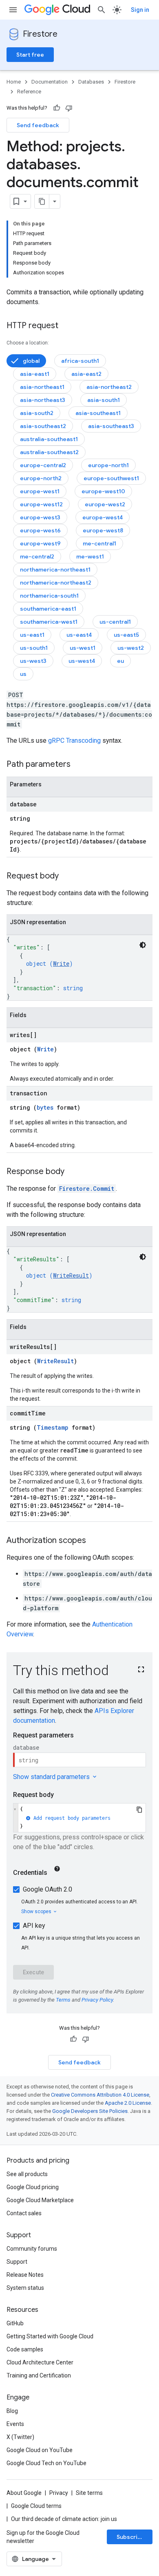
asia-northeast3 (43, 400)
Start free (30, 55)
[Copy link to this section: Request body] (67, 876)
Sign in (140, 10)
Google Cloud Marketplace (40, 2200)
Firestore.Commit (87, 1189)
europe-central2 (43, 465)
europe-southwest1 (111, 478)
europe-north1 (108, 465)
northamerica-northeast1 (55, 570)
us (23, 674)
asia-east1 (35, 374)
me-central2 (37, 556)
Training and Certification (39, 2375)
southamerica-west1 (49, 622)
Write (61, 964)
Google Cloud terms (36, 2506)
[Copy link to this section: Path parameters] (79, 765)
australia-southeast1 (49, 439)
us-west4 (82, 661)
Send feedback (38, 125)
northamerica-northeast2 (56, 583)
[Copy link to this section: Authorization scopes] (94, 1541)
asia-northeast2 (109, 387)
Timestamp (53, 1427)
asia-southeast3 (111, 426)
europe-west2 (105, 504)
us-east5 (126, 635)
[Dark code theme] (143, 945)
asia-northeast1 (42, 387)
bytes (45, 1107)
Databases (91, 82)
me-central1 (99, 543)
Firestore (40, 34)
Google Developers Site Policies (90, 2111)
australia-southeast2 (49, 452)
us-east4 (79, 635)
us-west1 (83, 648)
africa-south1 (80, 361)
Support (17, 2262)
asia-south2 (37, 413)
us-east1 (32, 635)
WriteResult (71, 1275)
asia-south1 (104, 400)
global (31, 361)
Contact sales (24, 2213)
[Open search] (102, 10)
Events (15, 2424)
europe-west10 (103, 491)
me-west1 (90, 556)
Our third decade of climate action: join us (64, 2519)
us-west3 (33, 661)
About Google (24, 2493)
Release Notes (25, 2275)
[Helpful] (57, 108)
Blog (12, 2411)
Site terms (89, 2493)
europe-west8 (103, 530)
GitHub (15, 2323)
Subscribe (131, 2537)
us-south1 (34, 648)
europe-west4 (103, 517)
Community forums (32, 2249)
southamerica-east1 (48, 609)
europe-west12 (41, 504)
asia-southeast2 (43, 426)
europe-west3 (40, 517)
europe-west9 (40, 543)
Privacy (59, 2493)
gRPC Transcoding (74, 741)
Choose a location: (28, 343)
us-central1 (115, 622)
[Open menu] (13, 10)
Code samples (25, 2349)
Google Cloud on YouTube (40, 2450)
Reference (29, 92)
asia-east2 (86, 374)
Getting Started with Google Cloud (50, 2336)
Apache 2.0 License (128, 2103)
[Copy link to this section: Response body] (73, 1172)
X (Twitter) (20, 2437)
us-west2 (131, 648)
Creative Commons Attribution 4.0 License (100, 2095)
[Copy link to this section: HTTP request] (66, 326)
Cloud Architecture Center (40, 2362)
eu (120, 661)
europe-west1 (40, 491)
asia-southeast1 (98, 413)
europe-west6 (40, 530)
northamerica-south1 (49, 596)
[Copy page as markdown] (42, 201)
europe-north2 (41, 478)
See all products (27, 2174)
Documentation (50, 82)
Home (14, 82)
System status (25, 2288)
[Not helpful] (69, 108)
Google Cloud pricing (33, 2187)
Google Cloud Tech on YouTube (46, 2463)
